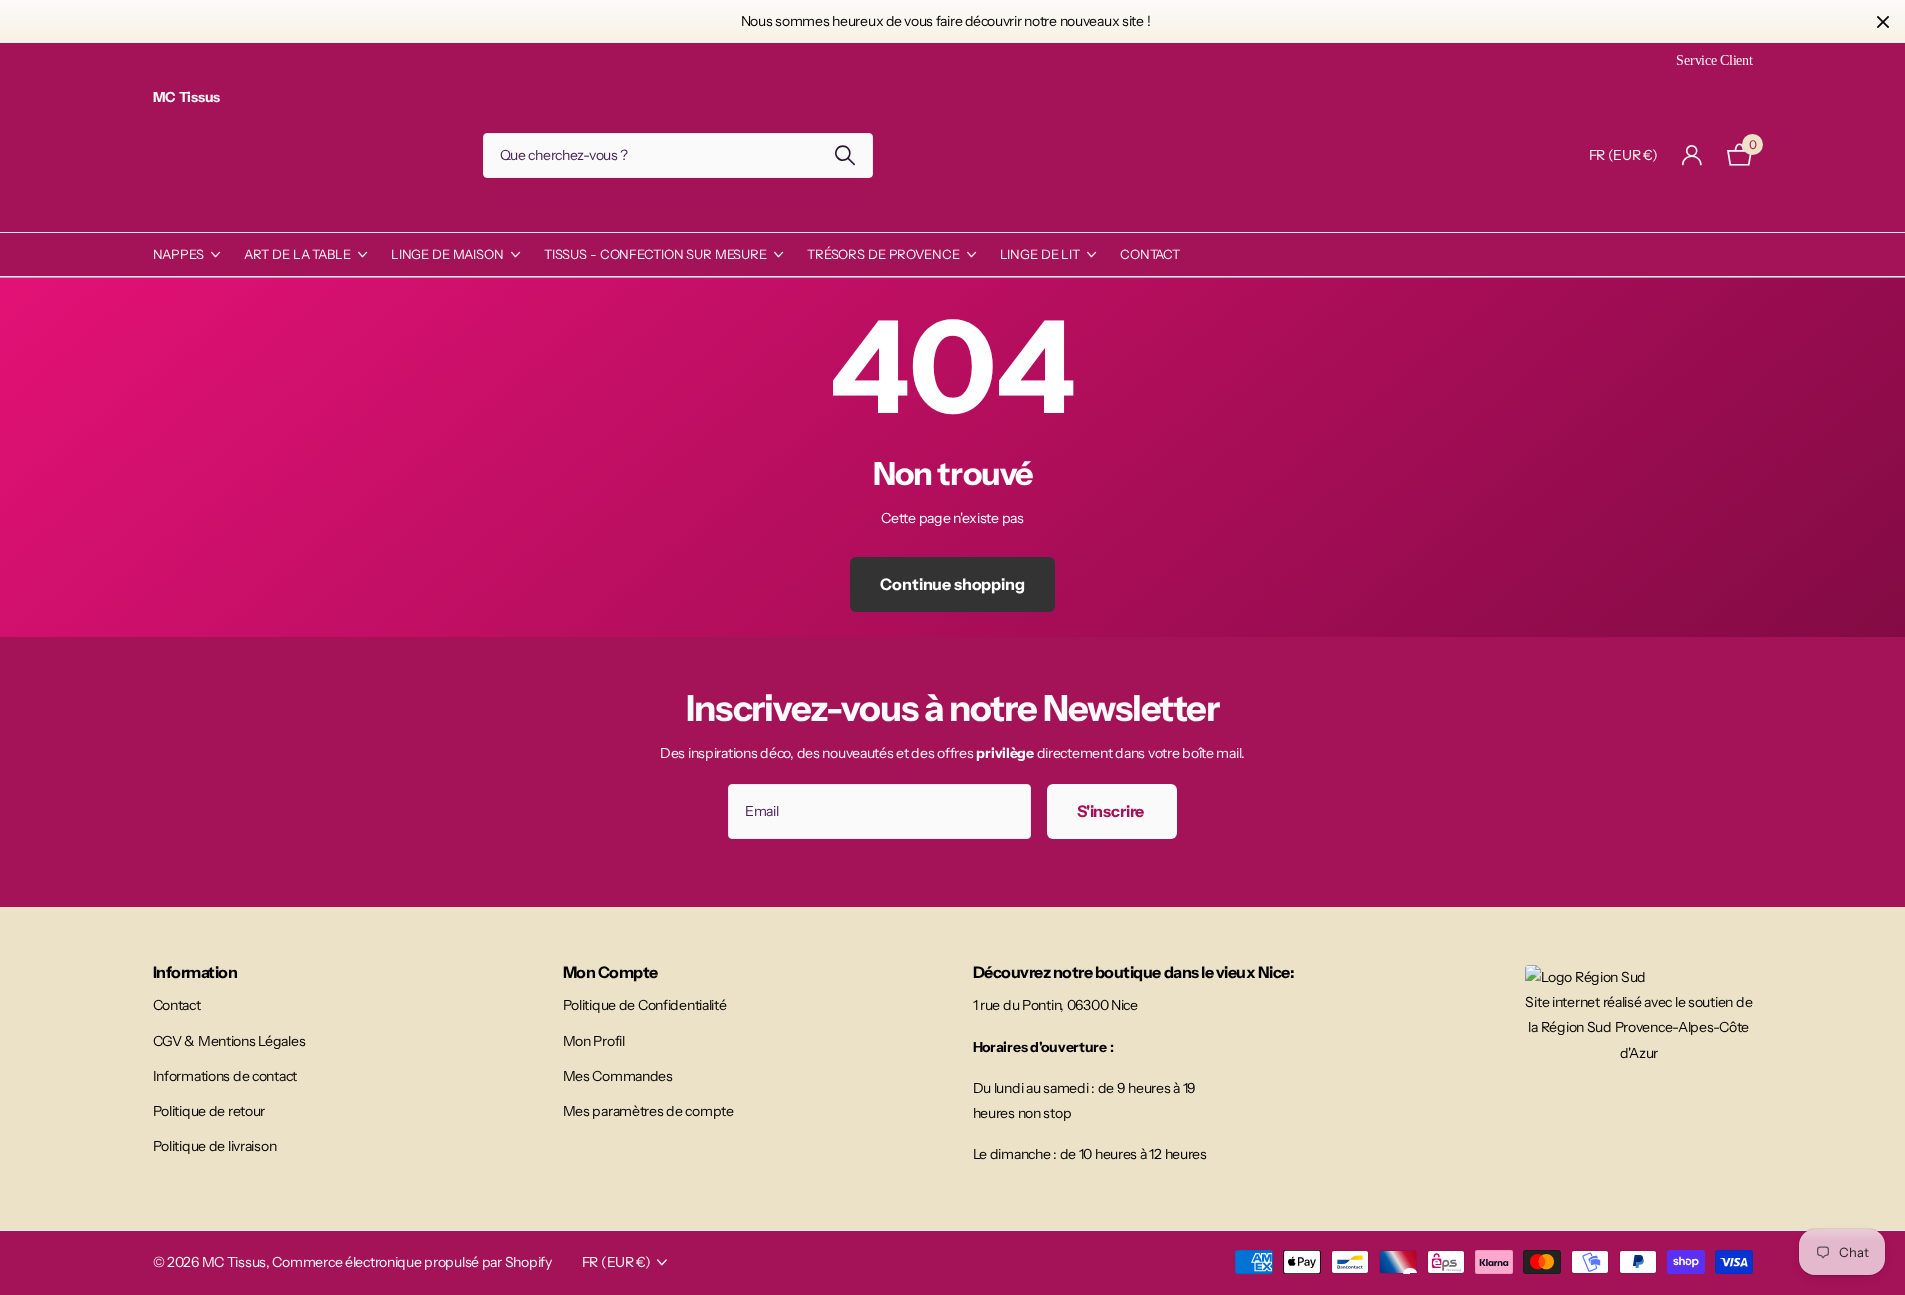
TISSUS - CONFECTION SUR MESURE (655, 254)
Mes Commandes (618, 1076)
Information (195, 972)
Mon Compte (610, 972)
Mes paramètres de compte (648, 1111)
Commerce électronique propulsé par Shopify (411, 1262)
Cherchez (845, 155)
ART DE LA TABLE (297, 254)
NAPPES (178, 254)
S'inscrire (1112, 811)
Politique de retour (209, 1111)
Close (1883, 21)
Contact (177, 1005)
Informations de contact (225, 1076)
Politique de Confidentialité (645, 1005)
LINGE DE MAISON (447, 254)
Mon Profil (594, 1041)
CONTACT (1150, 254)
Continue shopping (952, 584)
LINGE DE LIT (1040, 254)
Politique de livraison (215, 1146)
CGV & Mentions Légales (229, 1041)
